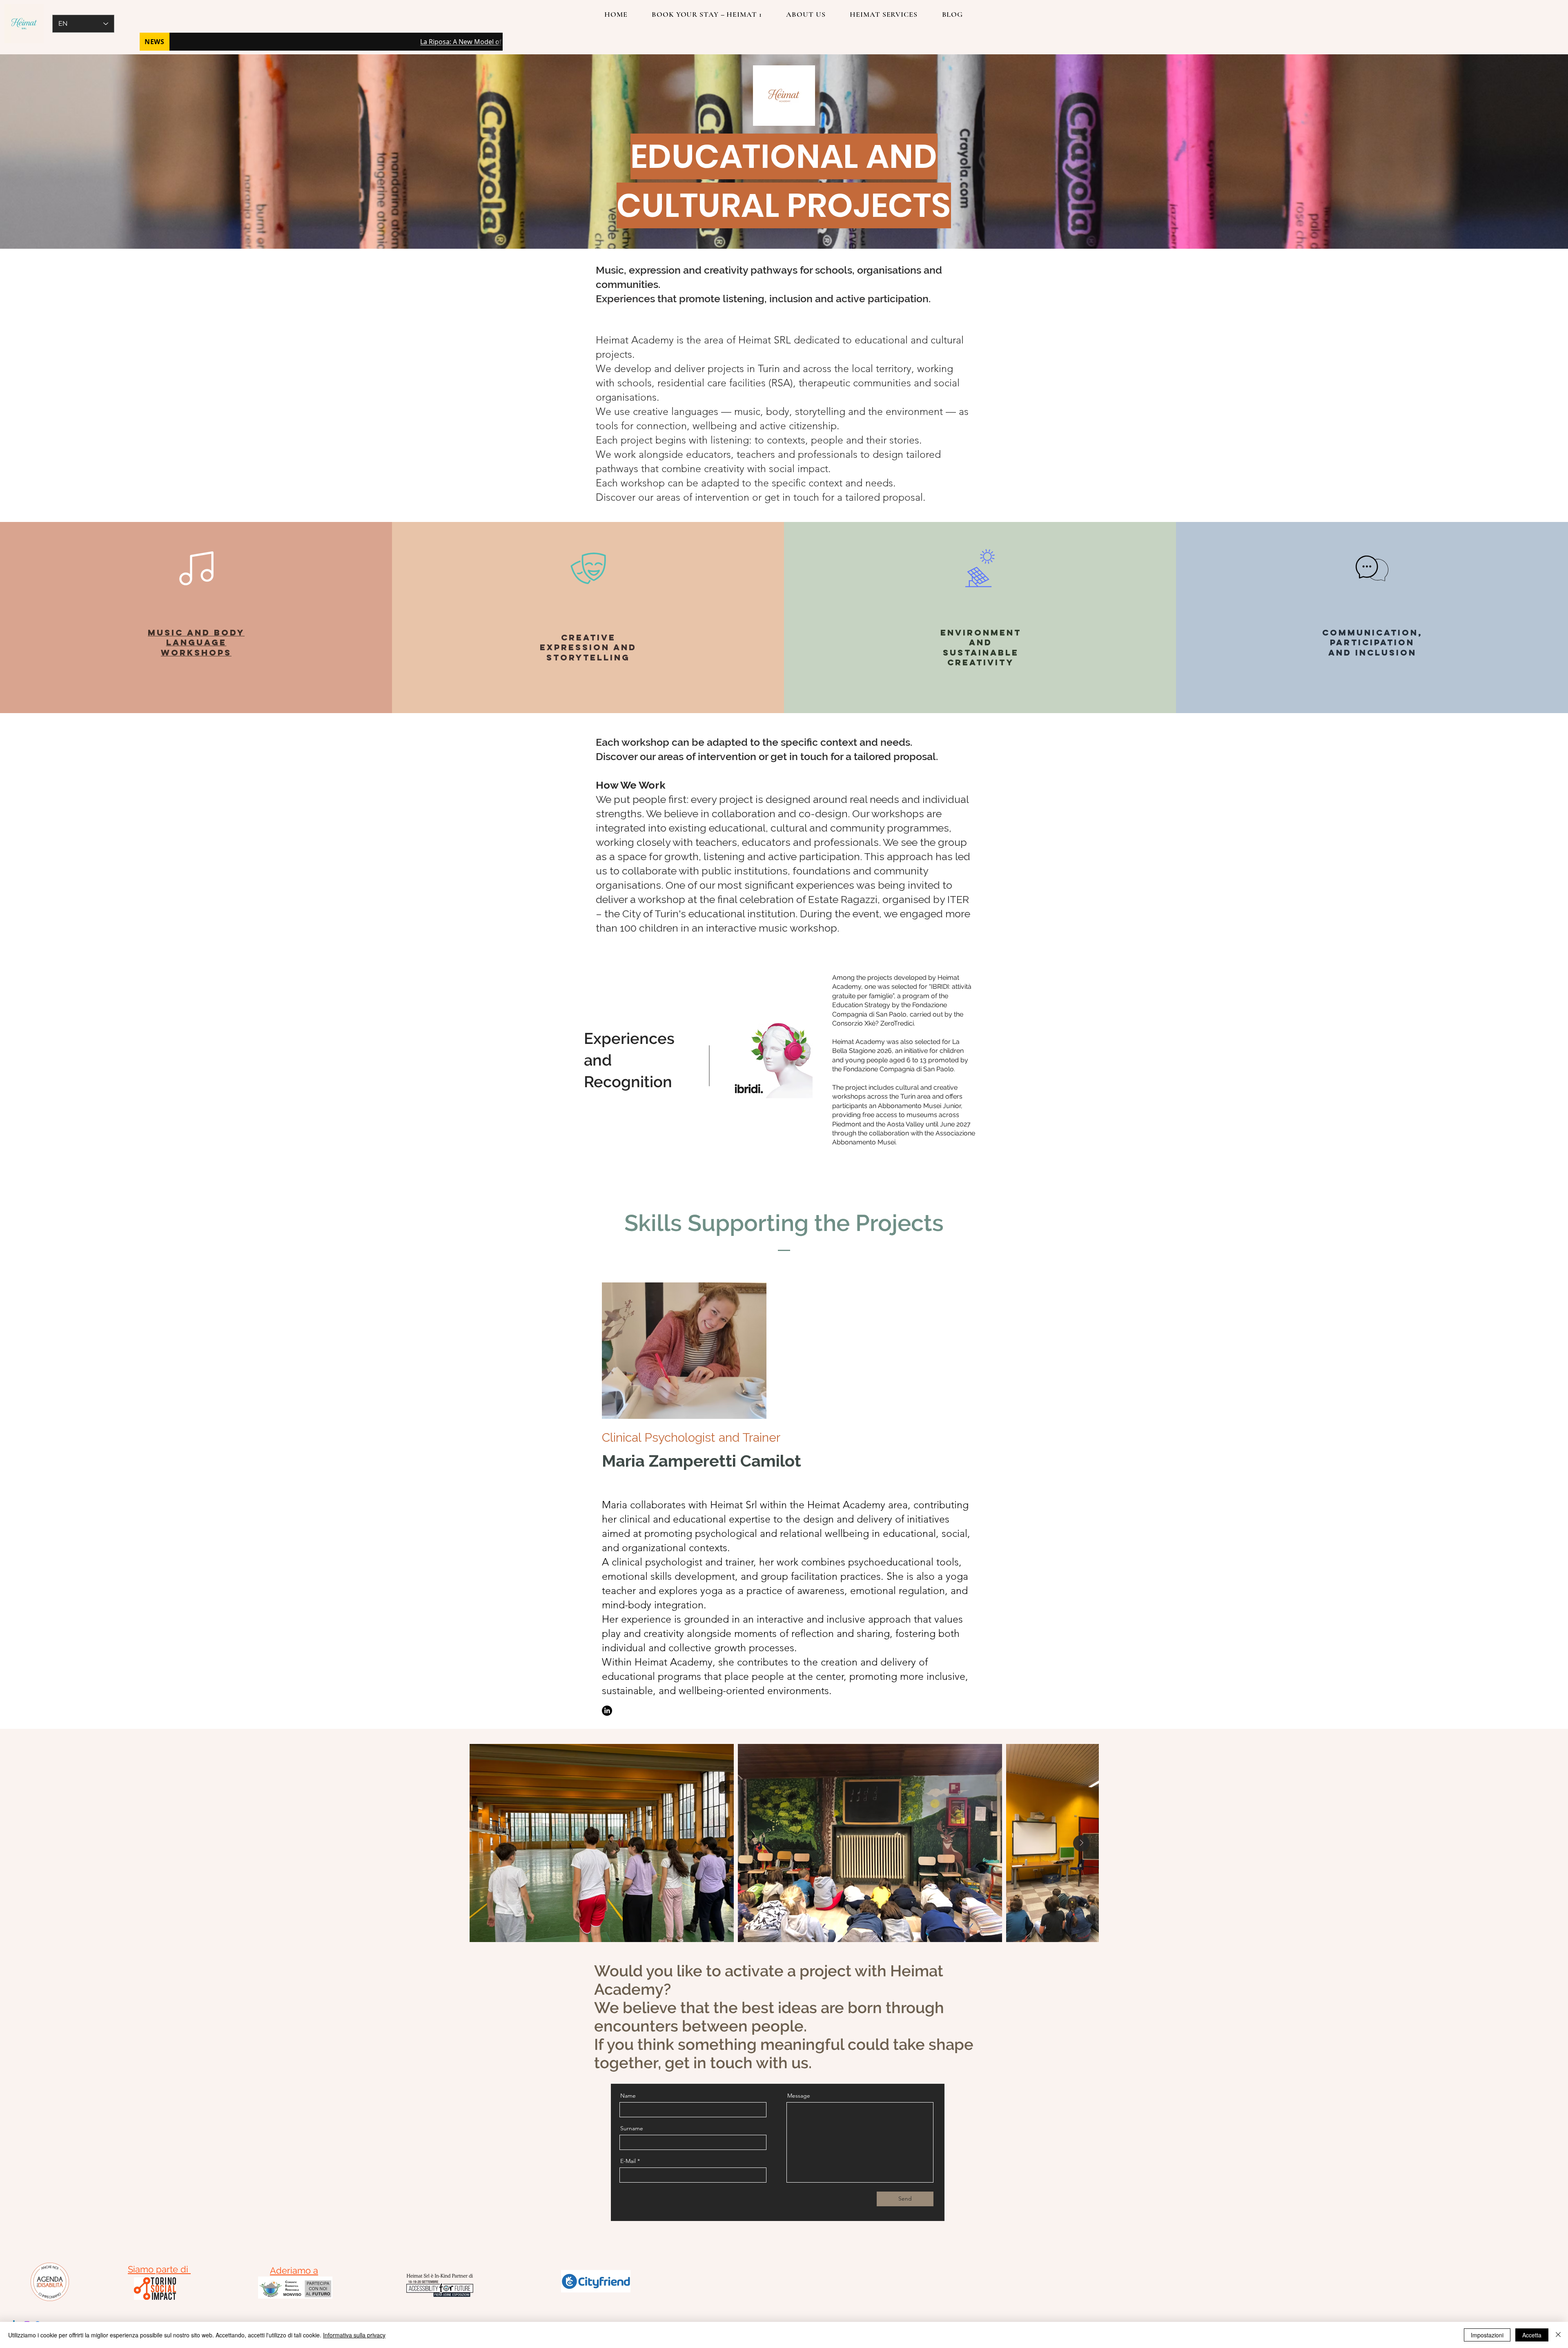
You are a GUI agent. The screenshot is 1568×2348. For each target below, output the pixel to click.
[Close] (1558, 2335)
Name (628, 2096)
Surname (632, 2128)
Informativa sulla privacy (354, 2335)
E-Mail (628, 2161)
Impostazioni (1487, 2335)
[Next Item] (1081, 1843)
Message (799, 2096)
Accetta (1532, 2335)
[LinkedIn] (607, 1711)
